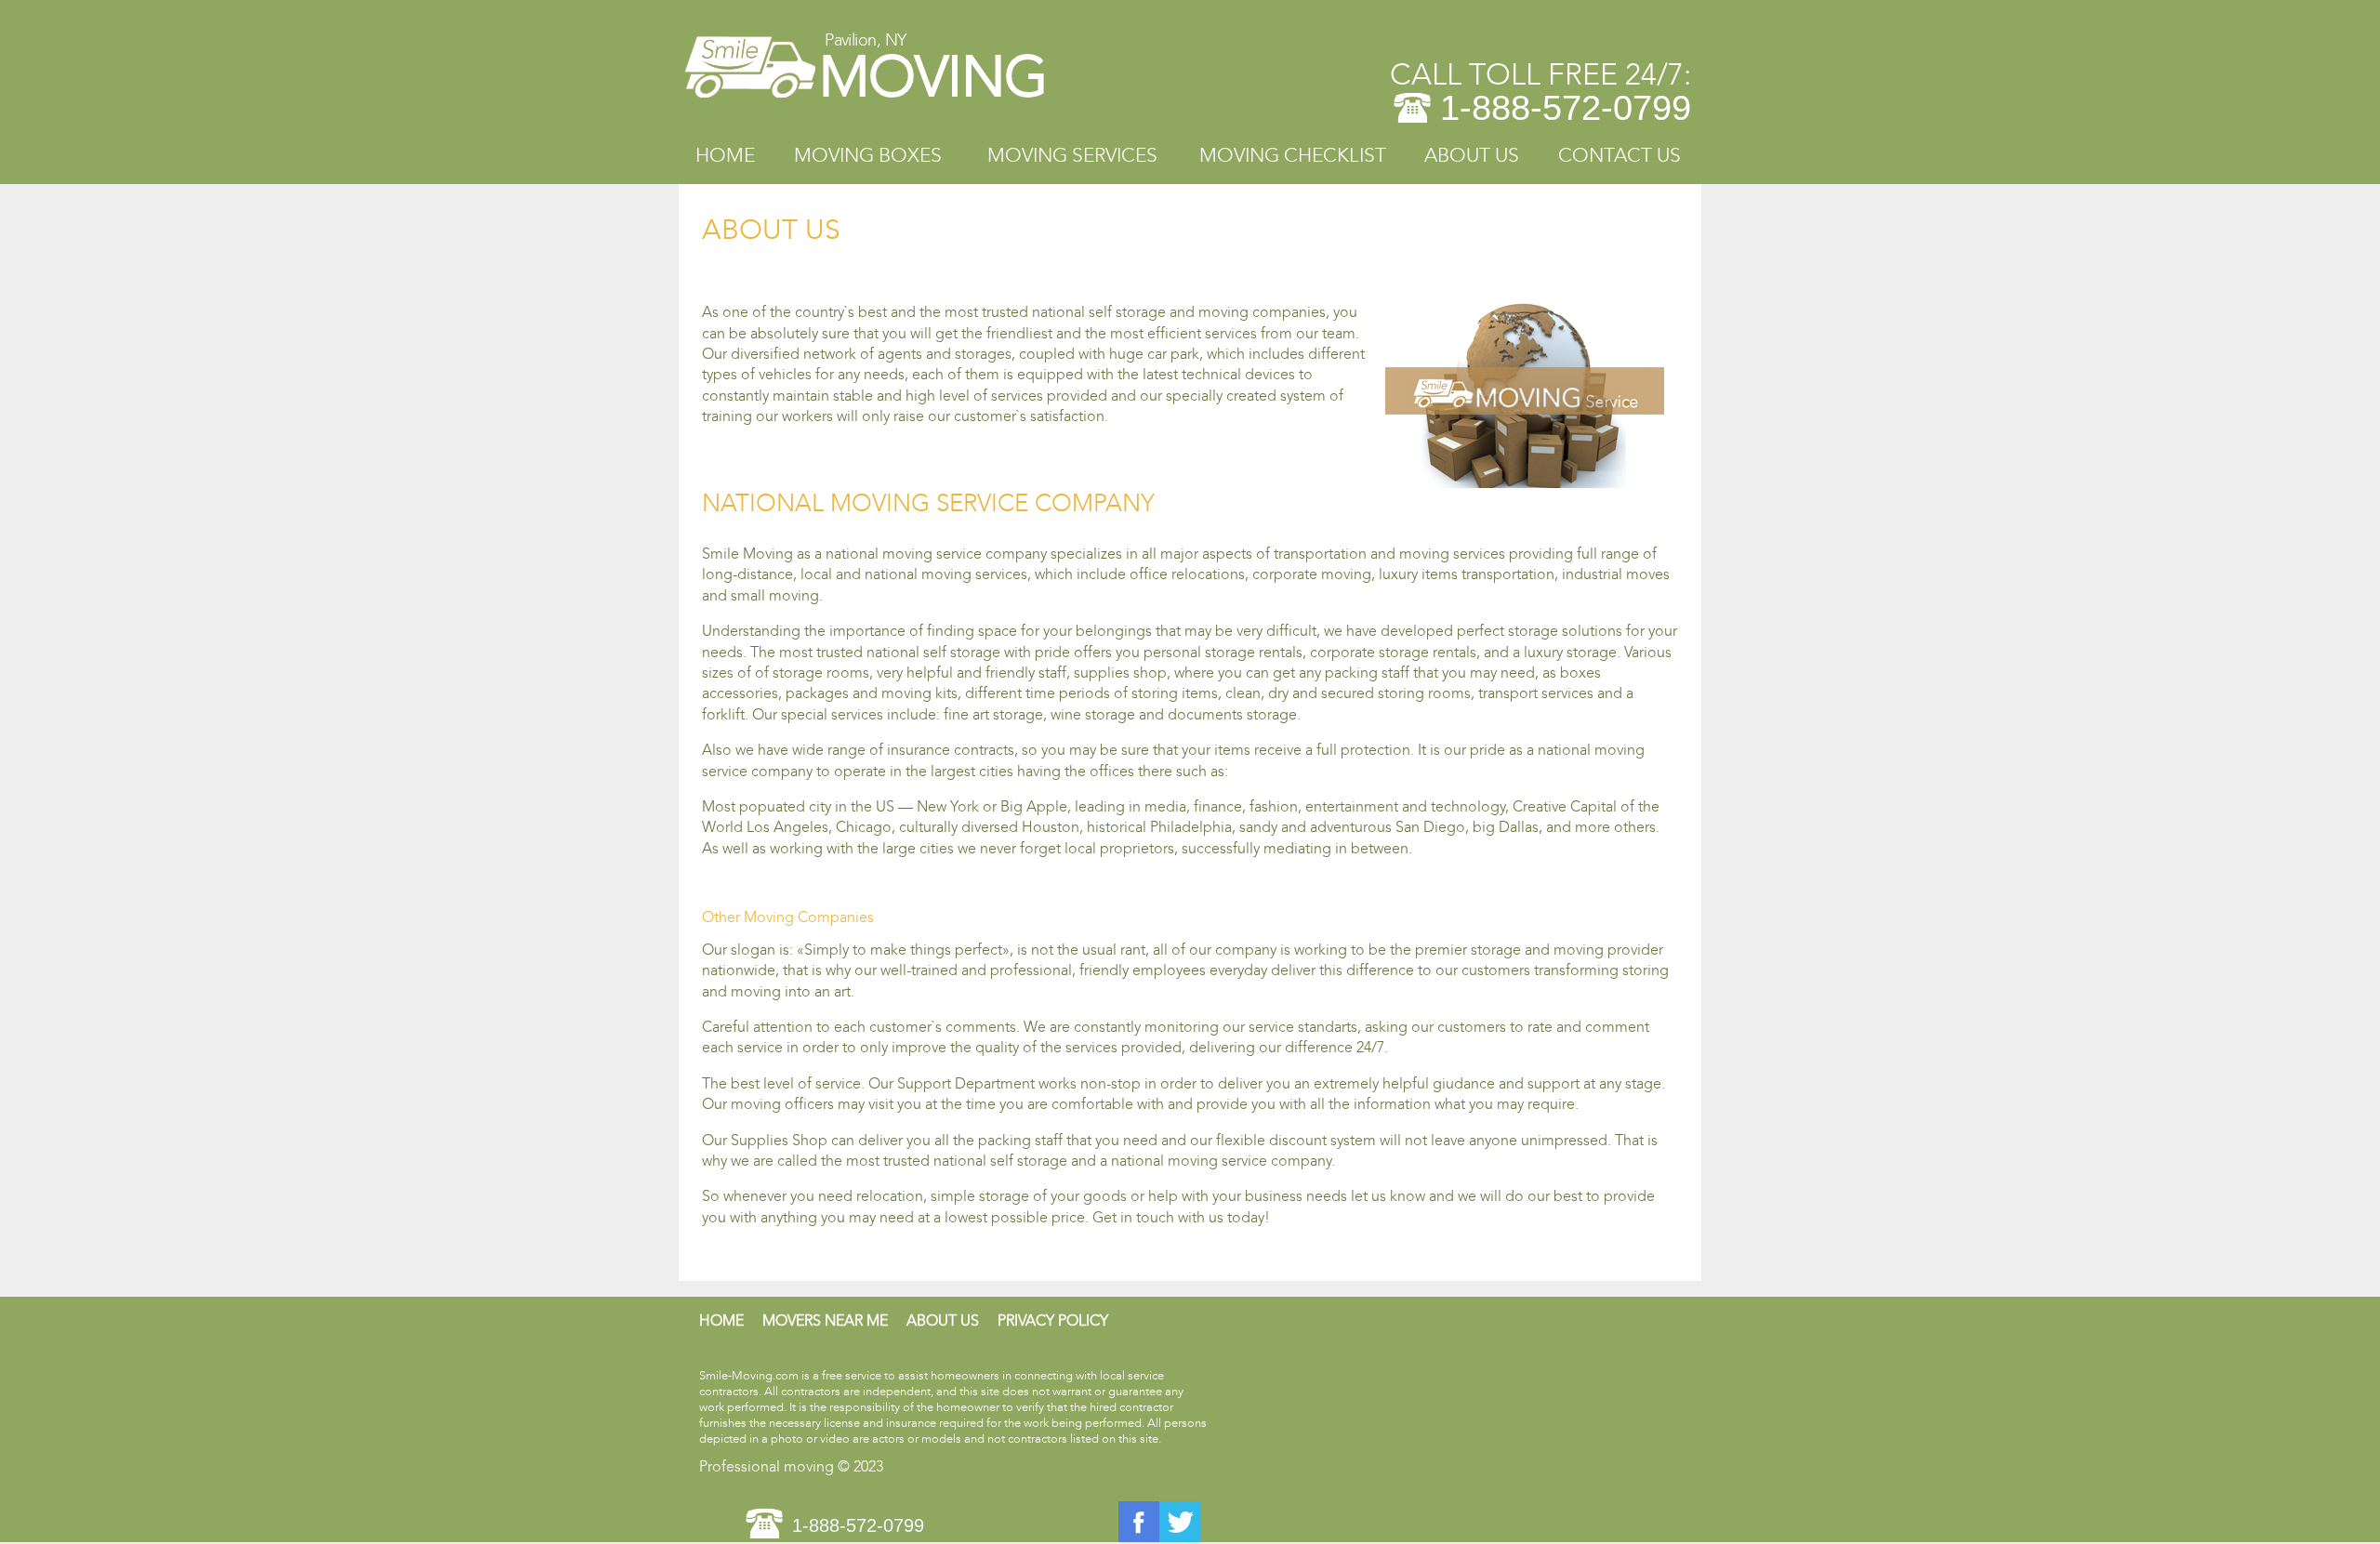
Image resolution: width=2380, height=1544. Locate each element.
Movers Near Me (825, 1320)
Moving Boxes (868, 156)
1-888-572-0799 (1566, 108)
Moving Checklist (1293, 156)
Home (725, 156)
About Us (1472, 156)
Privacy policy (1053, 1320)
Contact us (1620, 156)
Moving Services (1072, 156)
